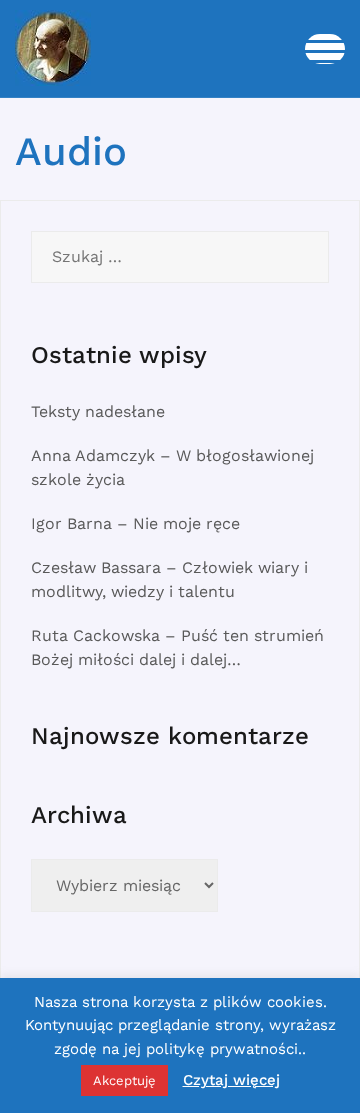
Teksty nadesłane (98, 411)
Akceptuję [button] (124, 1080)
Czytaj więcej (231, 1080)
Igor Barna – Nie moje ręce (135, 523)
